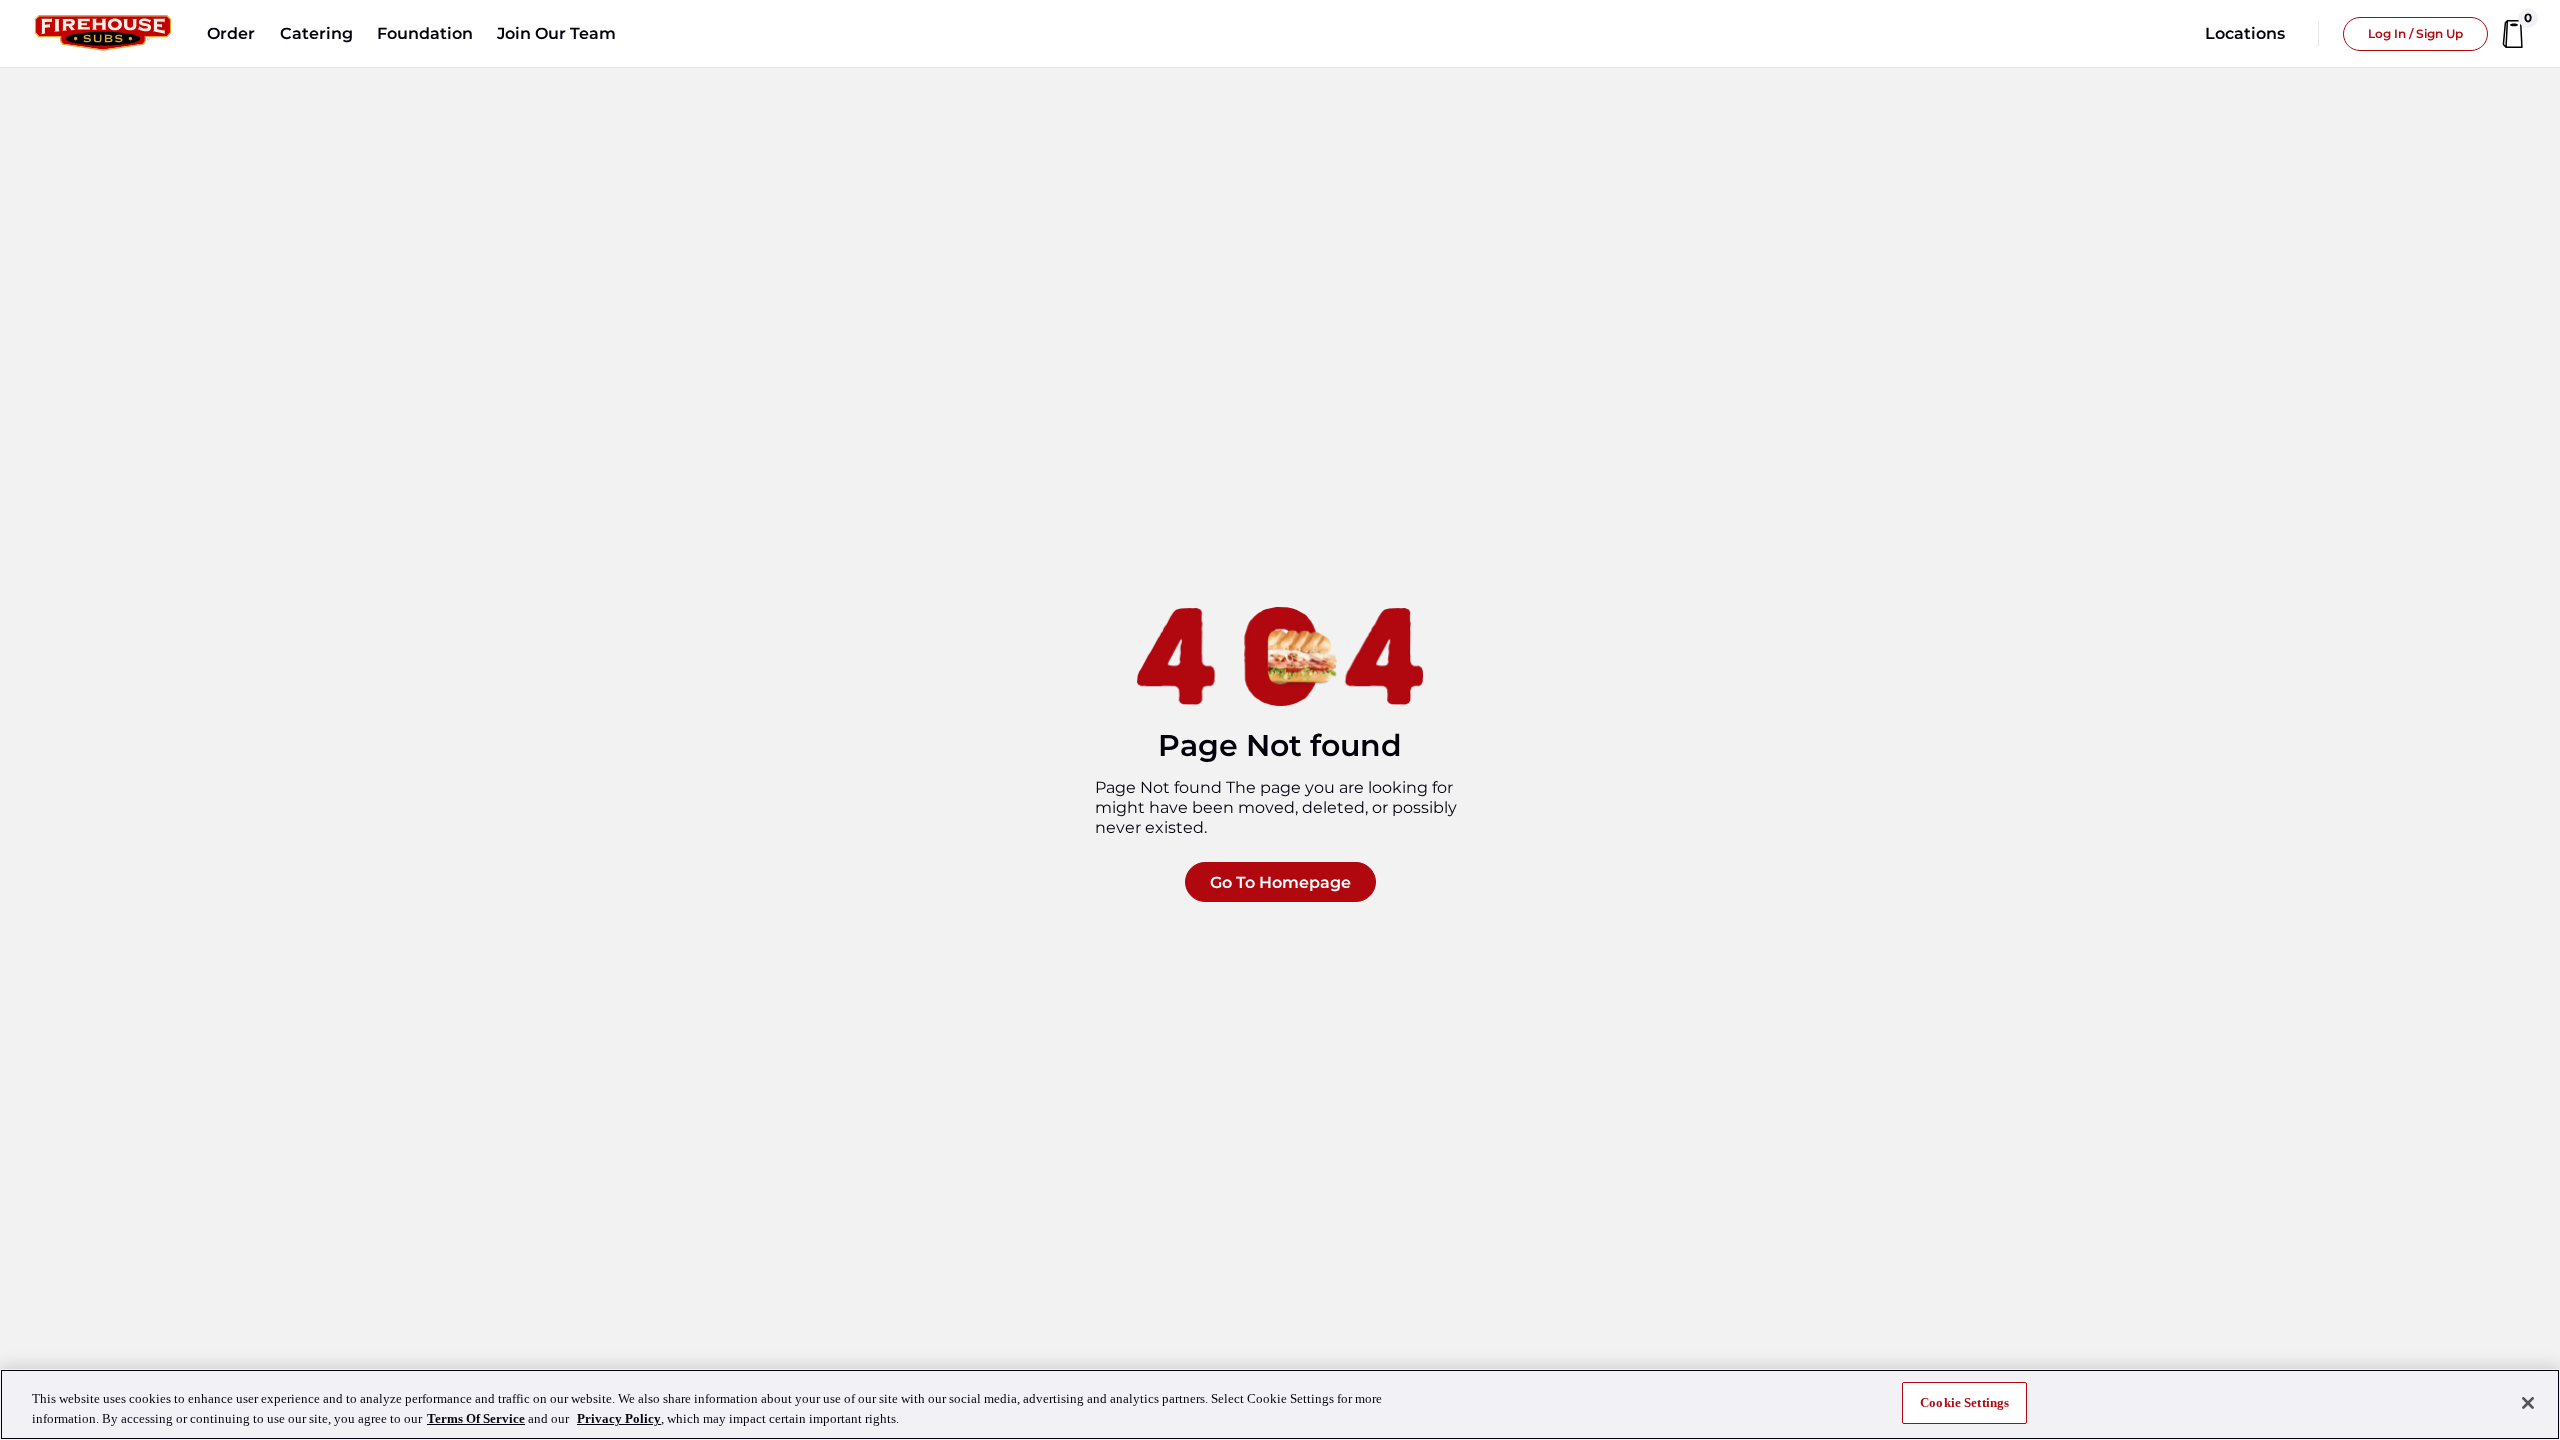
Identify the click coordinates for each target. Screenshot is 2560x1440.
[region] (1280, 1404)
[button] (231, 34)
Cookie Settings (1964, 1402)
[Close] (2528, 1403)
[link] (103, 34)
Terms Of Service (476, 1418)
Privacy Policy (619, 1418)
